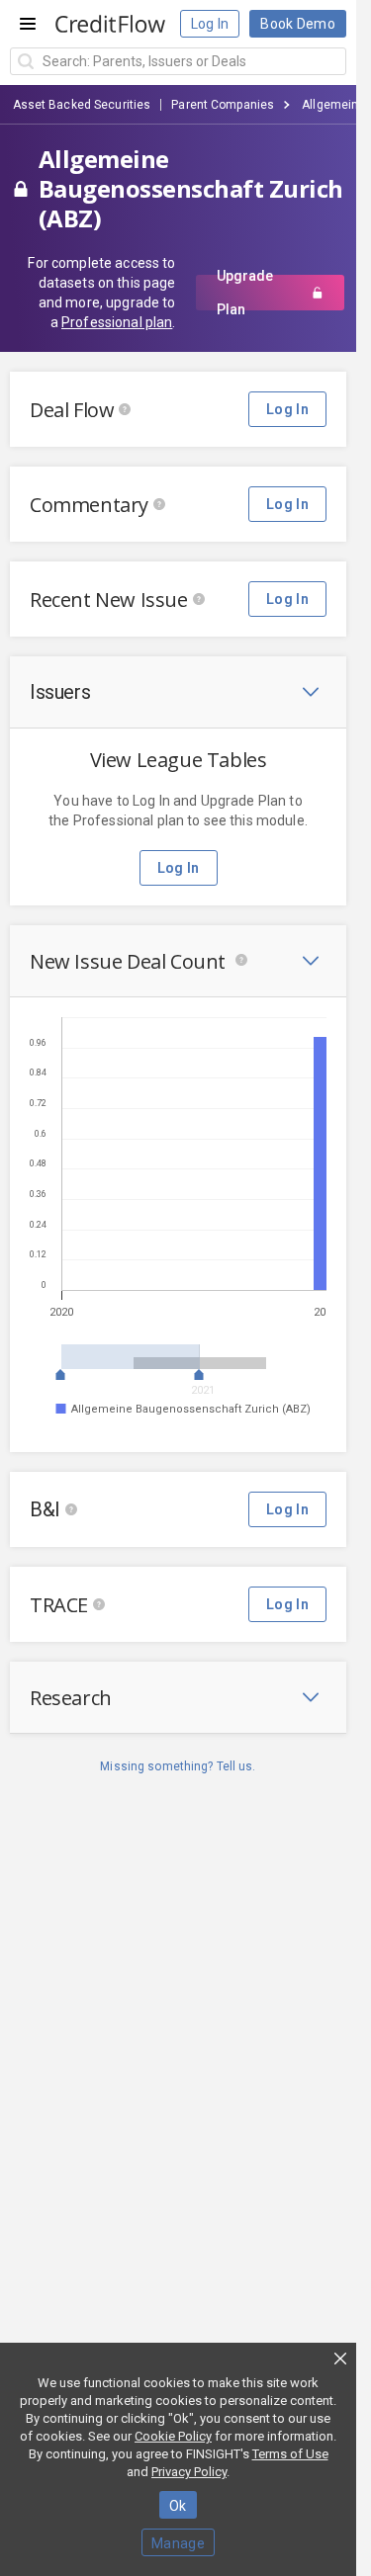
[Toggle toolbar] (311, 692)
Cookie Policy (173, 2436)
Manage (178, 2543)
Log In (210, 24)
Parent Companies (223, 105)
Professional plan (117, 322)
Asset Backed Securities (82, 105)
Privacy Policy (189, 2472)
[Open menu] (28, 24)
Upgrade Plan (245, 293)
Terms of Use (290, 2454)
